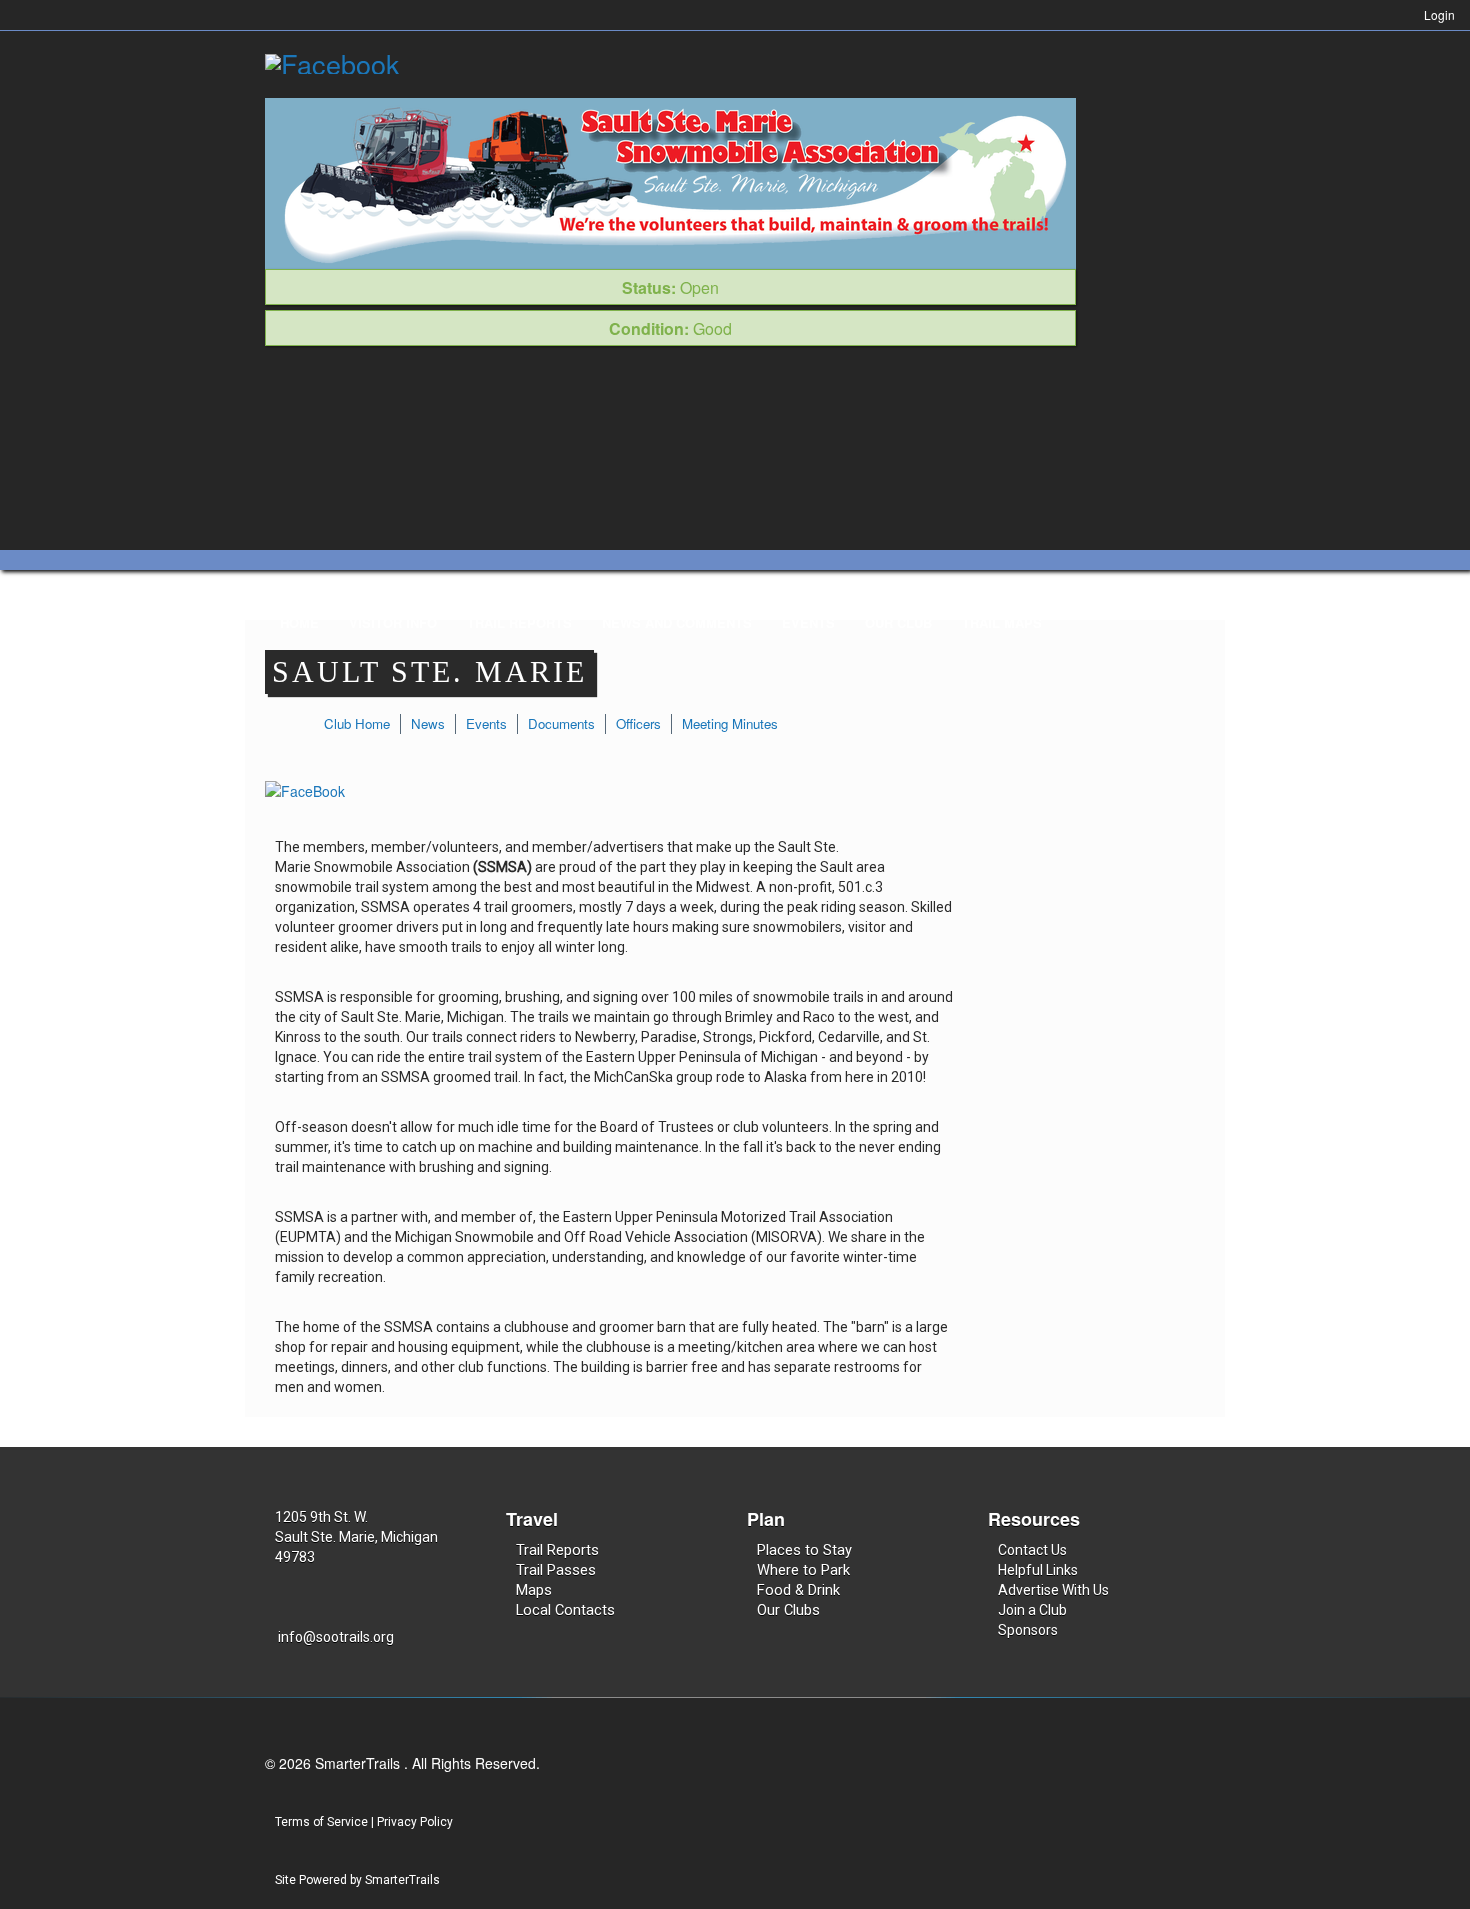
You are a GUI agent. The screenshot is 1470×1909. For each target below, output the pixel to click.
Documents (561, 723)
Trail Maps (1002, 622)
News (428, 723)
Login (1439, 14)
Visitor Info (393, 622)
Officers (638, 723)
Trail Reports (519, 622)
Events (808, 622)
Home (299, 622)
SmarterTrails (402, 1880)
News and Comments (677, 622)
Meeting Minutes (730, 723)
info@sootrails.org (336, 1637)
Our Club (898, 622)
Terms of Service (321, 1822)
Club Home (357, 723)
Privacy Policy (415, 1822)
